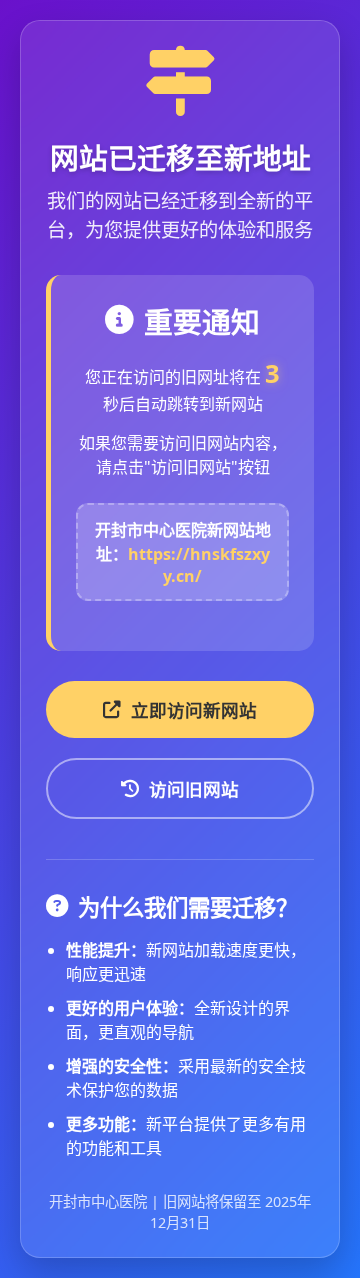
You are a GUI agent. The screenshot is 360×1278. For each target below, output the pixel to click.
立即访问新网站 (194, 710)
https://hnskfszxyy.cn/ (199, 565)
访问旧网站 (194, 789)
